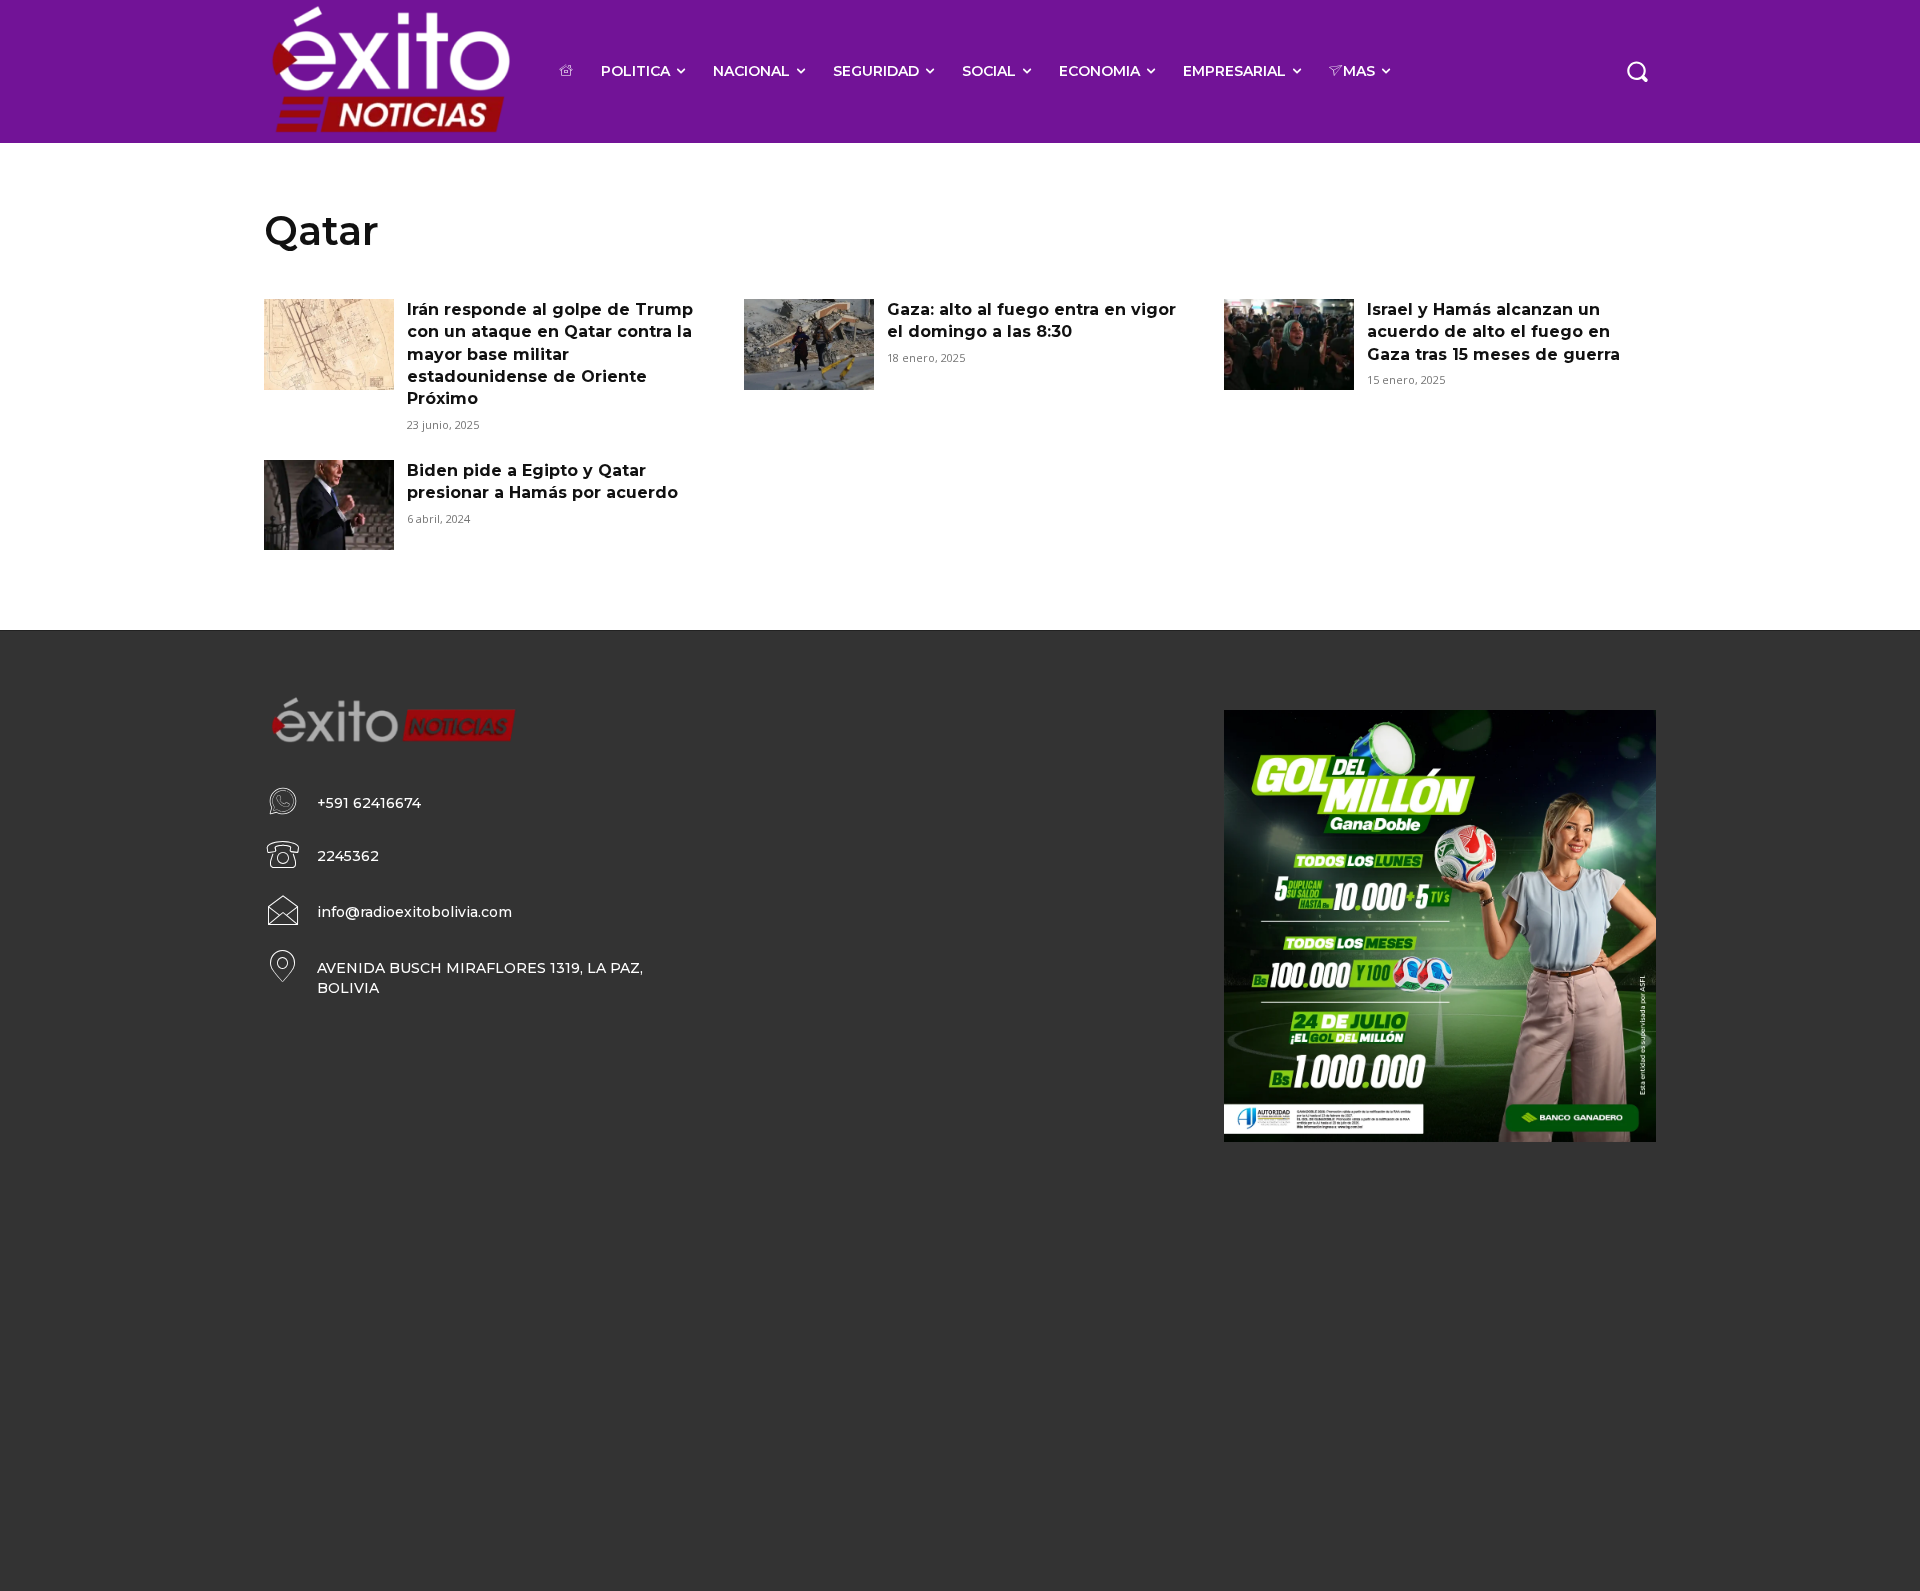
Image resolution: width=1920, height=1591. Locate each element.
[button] (1637, 71)
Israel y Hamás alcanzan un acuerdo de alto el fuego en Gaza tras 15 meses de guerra (1493, 332)
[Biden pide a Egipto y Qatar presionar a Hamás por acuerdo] (329, 505)
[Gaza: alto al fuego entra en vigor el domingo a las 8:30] (809, 344)
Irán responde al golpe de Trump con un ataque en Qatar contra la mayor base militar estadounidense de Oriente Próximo (550, 354)
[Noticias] (389, 71)
